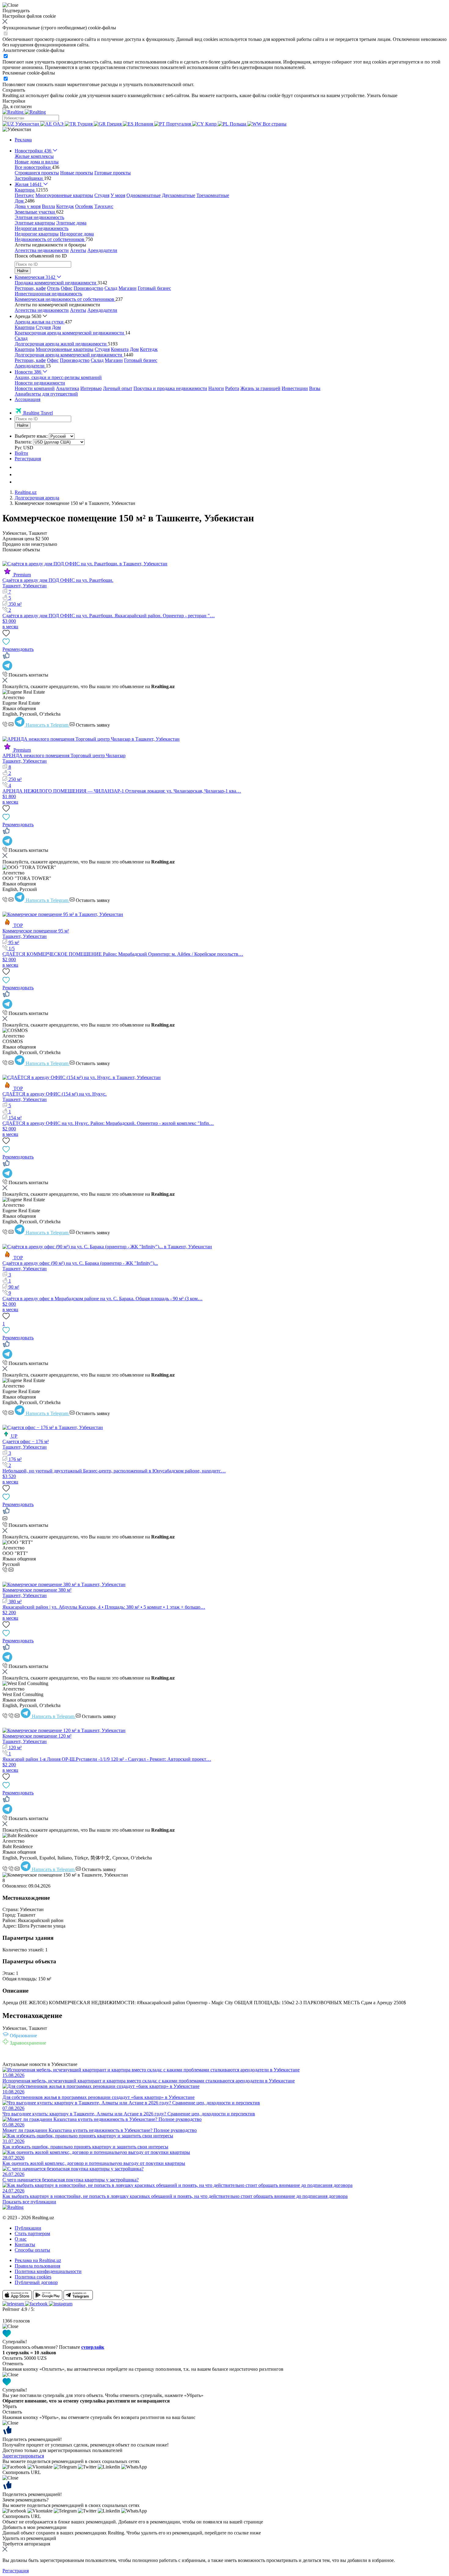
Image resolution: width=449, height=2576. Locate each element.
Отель (53, 288)
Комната (120, 349)
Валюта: (23, 442)
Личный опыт (118, 388)
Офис (67, 288)
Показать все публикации (29, 2202)
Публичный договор (36, 2282)
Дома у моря (28, 206)
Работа (232, 388)
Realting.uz (26, 492)
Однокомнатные (144, 195)
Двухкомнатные (179, 195)
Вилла (48, 206)
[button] (17, 129)
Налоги (216, 388)
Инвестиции (295, 388)
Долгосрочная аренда (37, 498)
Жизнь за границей (260, 388)
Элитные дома (71, 223)
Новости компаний (35, 388)
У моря (118, 195)
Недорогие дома (77, 234)
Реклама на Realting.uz (38, 2260)
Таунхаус (104, 206)
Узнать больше (382, 95)
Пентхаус (24, 195)
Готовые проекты (113, 173)
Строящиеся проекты (37, 173)
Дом (56, 327)
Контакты (25, 2244)
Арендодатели (102, 250)
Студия (102, 195)
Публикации (28, 2228)
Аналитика (68, 388)
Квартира (25, 327)
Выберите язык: (31, 436)
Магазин (128, 288)
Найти (23, 271)
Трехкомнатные (213, 195)
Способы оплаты (32, 2250)
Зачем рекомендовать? (26, 2500)
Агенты (78, 250)
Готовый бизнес (154, 288)
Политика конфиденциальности (48, 2271)
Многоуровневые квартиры (64, 195)
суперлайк (93, 2347)
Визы (315, 388)
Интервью (91, 388)
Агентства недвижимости (42, 250)
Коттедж (65, 206)
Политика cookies (33, 2277)
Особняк (84, 206)
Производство (88, 288)
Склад (111, 288)
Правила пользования (37, 2266)
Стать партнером (32, 2233)
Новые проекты (77, 173)
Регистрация (28, 459)
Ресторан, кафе (30, 288)
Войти (21, 453)
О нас (21, 2239)
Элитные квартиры (35, 223)
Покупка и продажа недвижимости (170, 388)
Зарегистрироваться (23, 2456)
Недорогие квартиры (37, 234)
